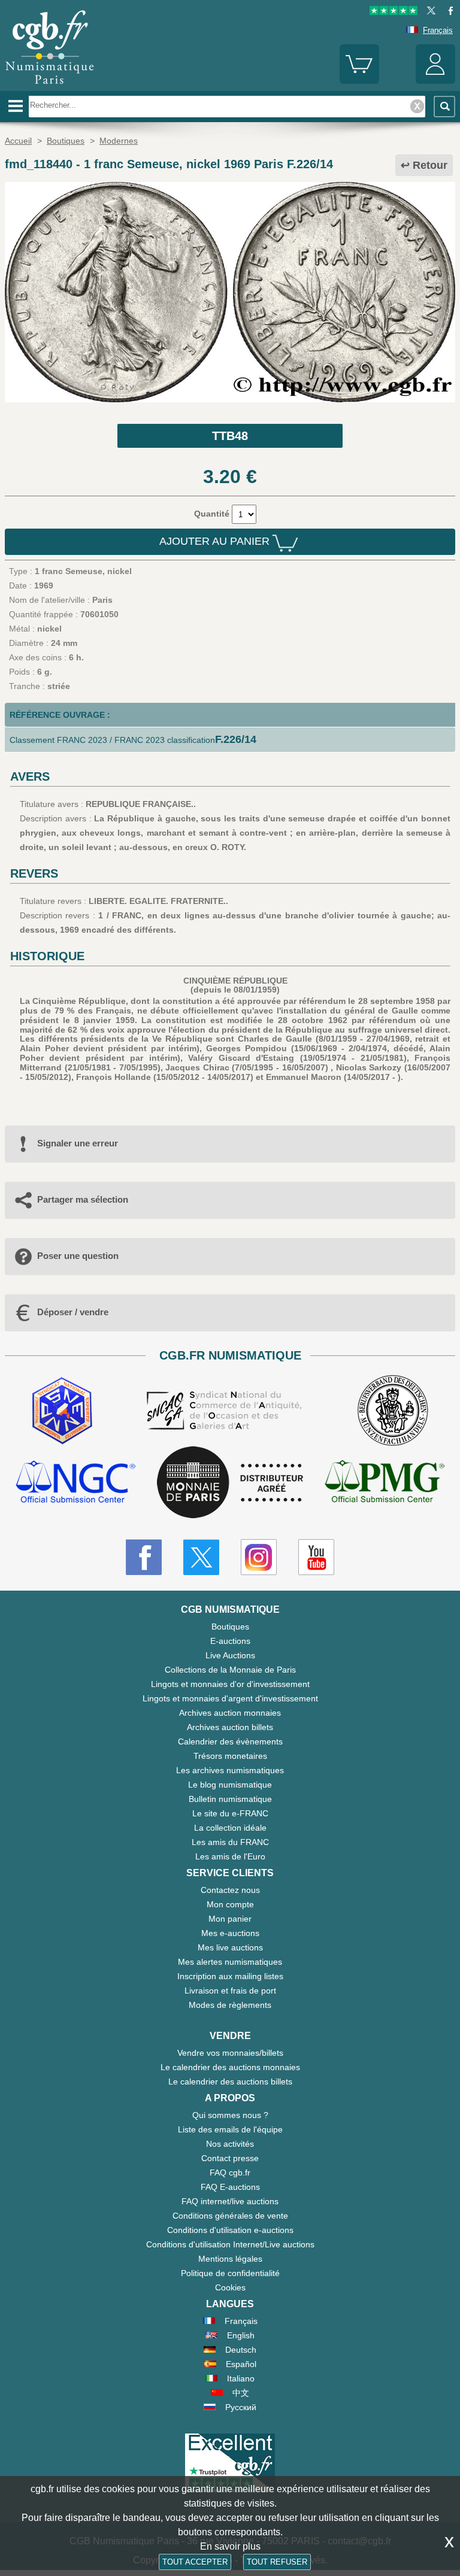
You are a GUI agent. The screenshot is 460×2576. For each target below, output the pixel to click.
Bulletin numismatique (230, 1799)
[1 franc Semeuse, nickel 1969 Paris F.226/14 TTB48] (230, 399)
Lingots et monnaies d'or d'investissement (230, 1684)
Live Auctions (230, 1655)
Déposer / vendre (73, 1312)
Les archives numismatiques (230, 1770)
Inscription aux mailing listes (230, 1976)
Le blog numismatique (230, 1785)
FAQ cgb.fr (230, 2173)
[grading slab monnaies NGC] (75, 1483)
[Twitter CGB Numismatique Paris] (201, 1557)
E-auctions (230, 1641)
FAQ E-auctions (230, 2187)
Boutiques (230, 1627)
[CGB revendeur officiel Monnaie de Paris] (230, 1483)
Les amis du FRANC (230, 1842)
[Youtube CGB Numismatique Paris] (316, 1557)
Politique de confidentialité (230, 2273)
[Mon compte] (435, 81)
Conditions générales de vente (230, 2216)
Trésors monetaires (230, 1756)
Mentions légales (230, 2259)
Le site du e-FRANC (230, 1813)
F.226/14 (236, 739)
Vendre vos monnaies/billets (230, 2053)
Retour (430, 165)
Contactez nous (230, 1890)
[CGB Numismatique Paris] (50, 87)
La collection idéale (230, 1828)
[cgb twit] (429, 12)
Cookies (230, 2287)
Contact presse (230, 2158)
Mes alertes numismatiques (230, 1962)
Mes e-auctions (230, 1933)
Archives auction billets (230, 1727)
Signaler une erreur (78, 1143)
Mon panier (230, 1919)
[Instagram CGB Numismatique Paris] (259, 1557)
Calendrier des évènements (230, 1741)
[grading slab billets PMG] (385, 1483)
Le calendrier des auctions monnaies (230, 2067)
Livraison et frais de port (230, 1991)
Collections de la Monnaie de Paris (230, 1670)
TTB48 (230, 436)
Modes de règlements (230, 2005)
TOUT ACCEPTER (195, 2562)
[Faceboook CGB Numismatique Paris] (144, 1557)
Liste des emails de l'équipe (230, 2129)
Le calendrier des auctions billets (230, 2082)
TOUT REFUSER (277, 2562)
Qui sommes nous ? (230, 2115)
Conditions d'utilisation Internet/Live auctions (230, 2244)
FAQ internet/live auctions (230, 2201)
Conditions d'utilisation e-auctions (230, 2230)
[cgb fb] (448, 12)
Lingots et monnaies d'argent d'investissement (230, 1698)
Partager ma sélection (83, 1199)
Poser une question (78, 1256)
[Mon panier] (359, 81)
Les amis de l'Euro (230, 1856)
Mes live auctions (230, 1947)
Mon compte (230, 1904)
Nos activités (230, 2144)
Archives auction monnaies (230, 1713)
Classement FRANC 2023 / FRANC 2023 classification (112, 740)
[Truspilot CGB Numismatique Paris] (394, 12)
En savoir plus (230, 2546)
